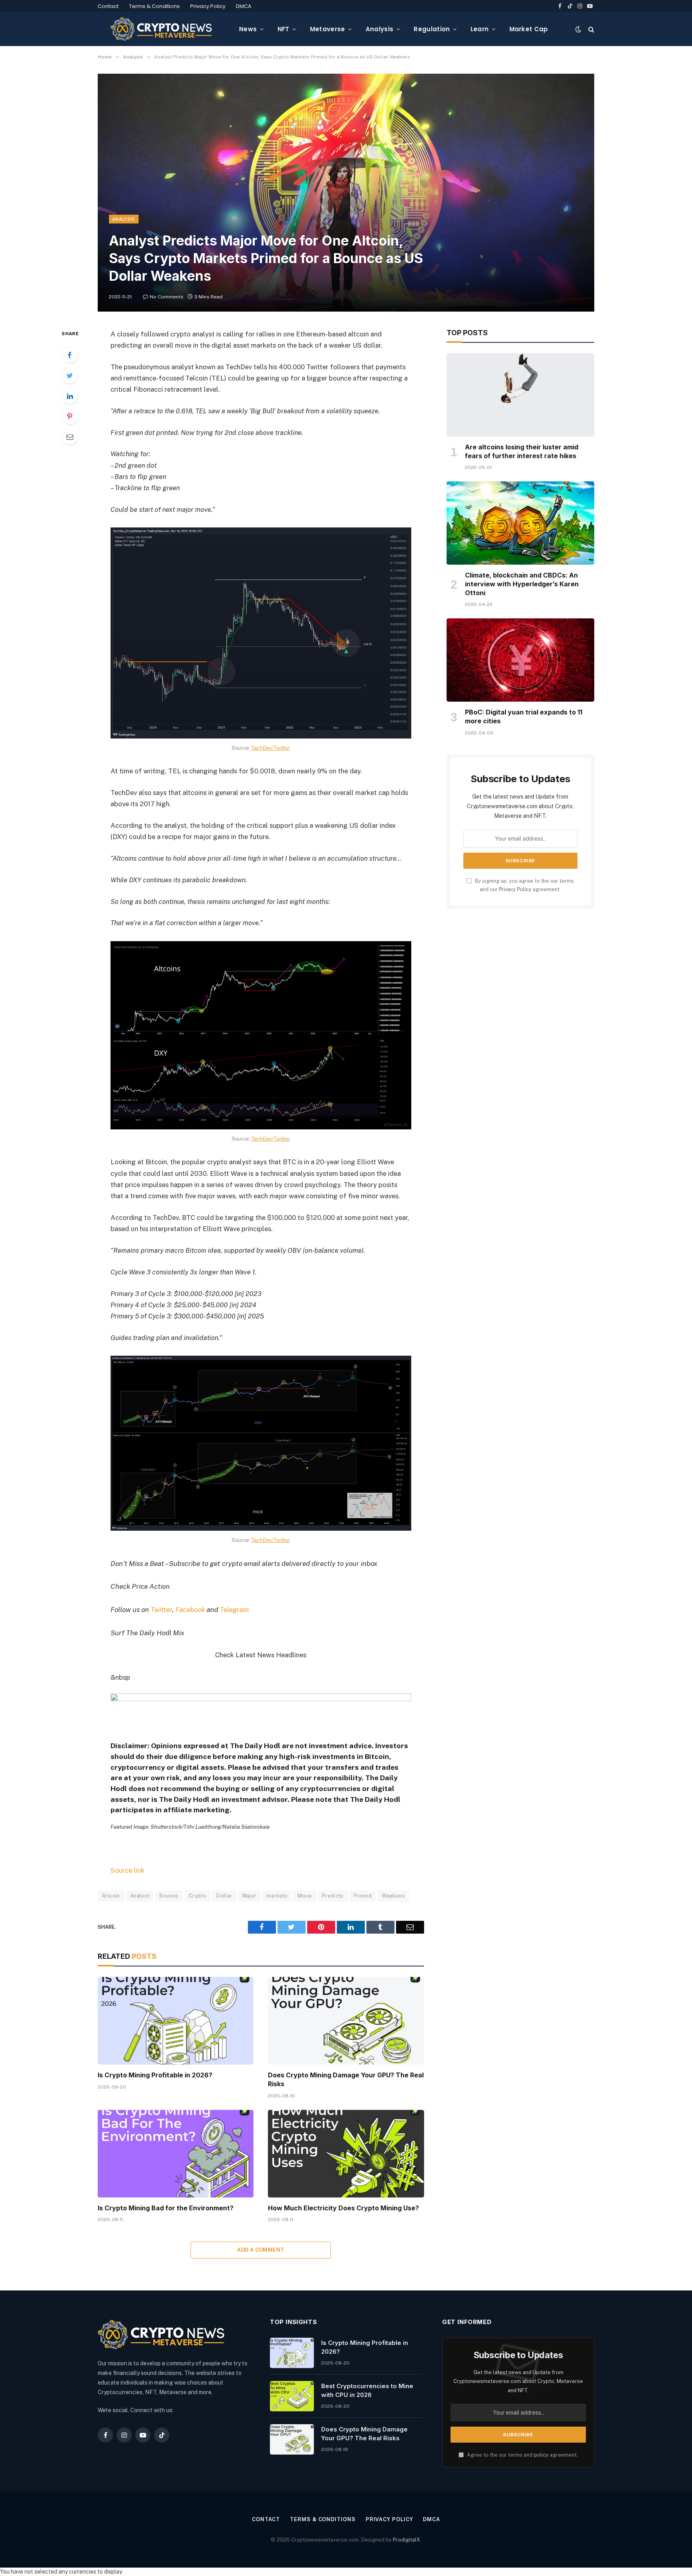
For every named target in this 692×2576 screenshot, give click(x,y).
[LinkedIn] (70, 396)
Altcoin (111, 1896)
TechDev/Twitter (271, 748)
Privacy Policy (208, 6)
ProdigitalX (406, 2540)
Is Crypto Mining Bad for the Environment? (166, 2208)
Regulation (432, 29)
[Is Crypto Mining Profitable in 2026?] (176, 2021)
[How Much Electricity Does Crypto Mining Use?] (346, 2154)
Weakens (393, 1896)
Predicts (333, 1896)
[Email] (70, 437)
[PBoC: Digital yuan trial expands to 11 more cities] (520, 660)
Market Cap (529, 29)
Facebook (190, 1610)
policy (541, 2455)
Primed (363, 1896)
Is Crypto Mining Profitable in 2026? (155, 2075)
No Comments (167, 297)
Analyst (140, 1896)
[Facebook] (70, 355)
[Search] (590, 29)
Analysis (379, 29)
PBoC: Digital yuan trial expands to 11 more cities (524, 716)
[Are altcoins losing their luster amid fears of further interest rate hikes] (520, 395)
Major (249, 1896)
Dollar (224, 1896)
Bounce (169, 1896)
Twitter (161, 1610)
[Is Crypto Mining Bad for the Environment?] (176, 2154)
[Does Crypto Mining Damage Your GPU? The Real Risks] (346, 2021)
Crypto (197, 1896)
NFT (284, 29)
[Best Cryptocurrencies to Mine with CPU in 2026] (292, 2396)
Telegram (234, 1610)
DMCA (244, 6)
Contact (108, 6)
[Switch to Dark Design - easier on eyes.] (578, 29)
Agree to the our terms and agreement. (522, 2455)
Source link (128, 1870)
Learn (480, 29)
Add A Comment (261, 2250)
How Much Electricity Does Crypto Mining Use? (343, 2208)
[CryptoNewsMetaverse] (162, 29)
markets (277, 1896)
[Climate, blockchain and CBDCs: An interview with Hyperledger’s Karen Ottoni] (520, 523)
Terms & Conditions (154, 6)
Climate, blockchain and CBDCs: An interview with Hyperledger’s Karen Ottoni (522, 584)
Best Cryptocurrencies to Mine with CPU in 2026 (367, 2390)
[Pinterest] (70, 416)
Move (305, 1896)
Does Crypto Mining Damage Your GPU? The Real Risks (346, 2079)
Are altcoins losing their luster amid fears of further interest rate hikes (522, 451)
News (248, 29)
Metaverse (328, 29)
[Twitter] (70, 375)
